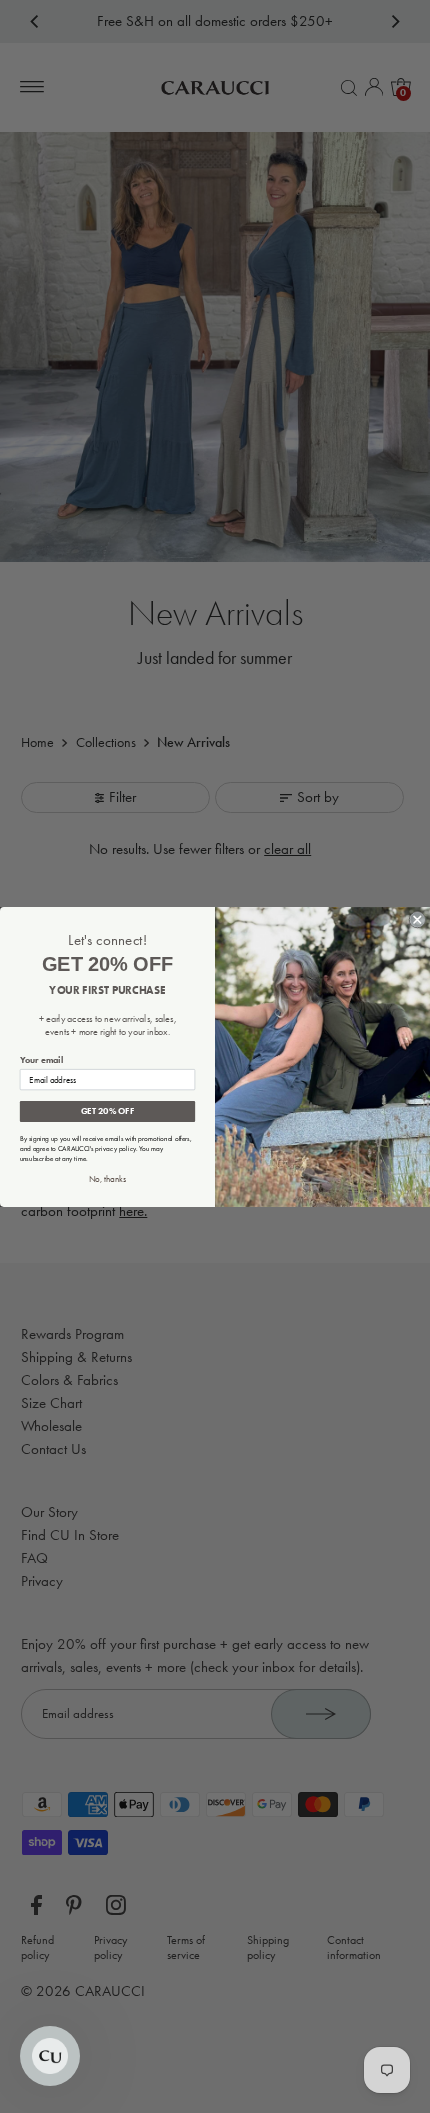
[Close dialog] (417, 919)
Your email (41, 1060)
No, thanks (107, 1178)
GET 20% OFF (107, 1111)
